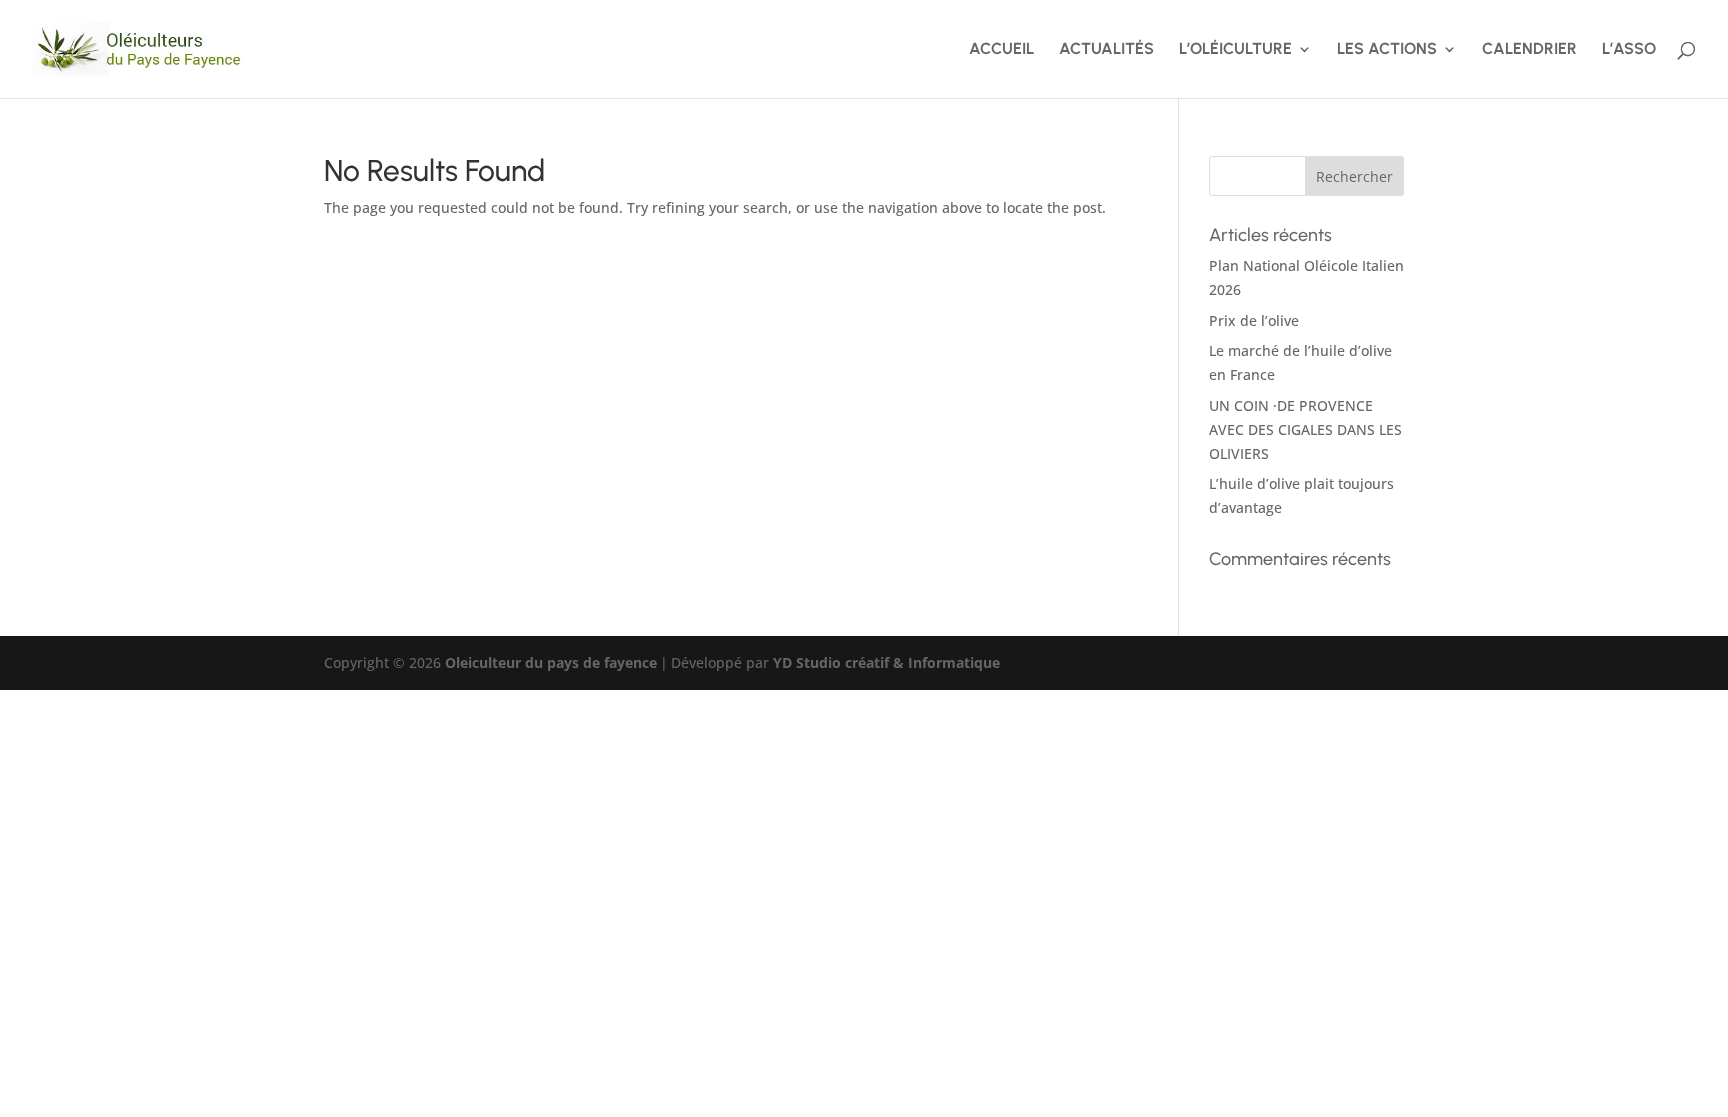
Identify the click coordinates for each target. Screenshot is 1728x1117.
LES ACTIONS (1387, 50)
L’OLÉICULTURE (1235, 50)
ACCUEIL (1001, 50)
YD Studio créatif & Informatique (886, 662)
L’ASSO (1629, 50)
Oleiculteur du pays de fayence (551, 662)
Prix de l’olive (1254, 320)
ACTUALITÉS (1106, 50)
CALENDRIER (1529, 50)
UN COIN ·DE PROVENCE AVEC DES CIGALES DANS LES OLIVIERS (1305, 429)
